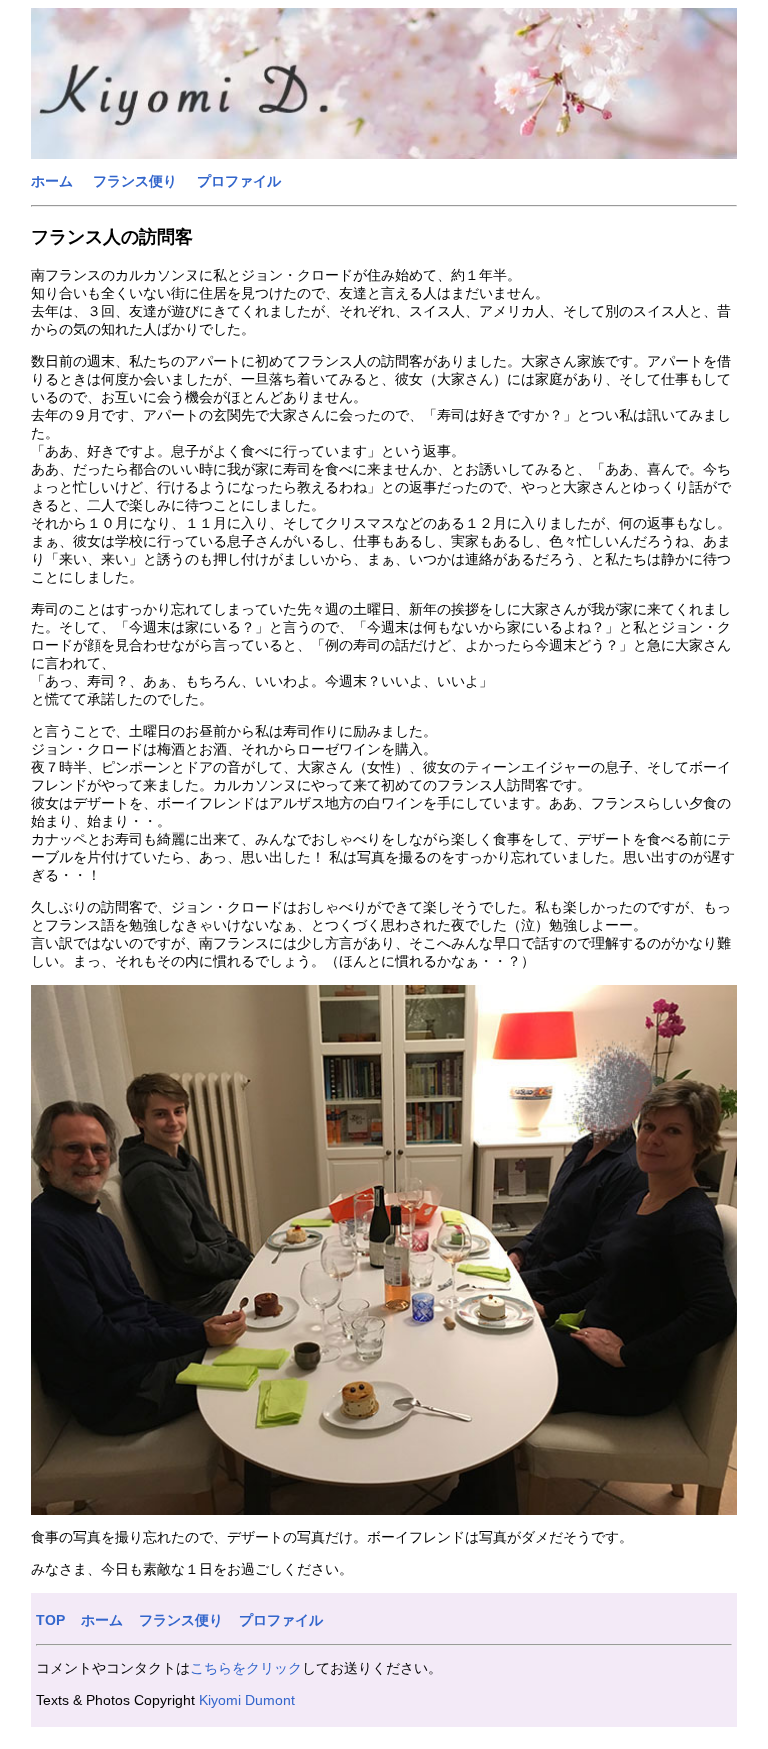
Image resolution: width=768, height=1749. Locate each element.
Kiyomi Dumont (247, 1700)
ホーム (52, 181)
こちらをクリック (246, 1668)
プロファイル (239, 181)
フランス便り (135, 181)
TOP (50, 1620)
